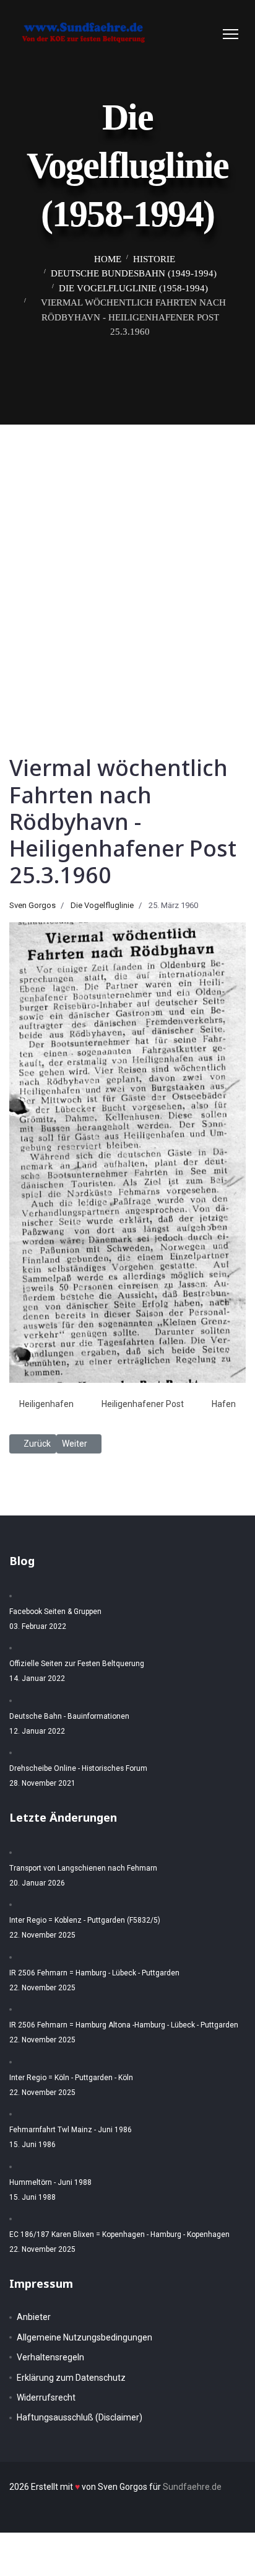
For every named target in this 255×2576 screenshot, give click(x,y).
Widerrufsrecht (46, 2397)
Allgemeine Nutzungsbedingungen (84, 2337)
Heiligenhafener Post (143, 1404)
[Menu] (231, 34)
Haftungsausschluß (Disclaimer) (80, 2417)
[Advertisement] (127, 558)
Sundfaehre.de (192, 2487)
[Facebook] (183, 34)
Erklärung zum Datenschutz (71, 2378)
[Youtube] (207, 34)
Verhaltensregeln (50, 2357)
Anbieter (34, 2317)
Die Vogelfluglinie (102, 905)
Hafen (224, 1404)
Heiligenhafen (46, 1404)
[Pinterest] (195, 34)
